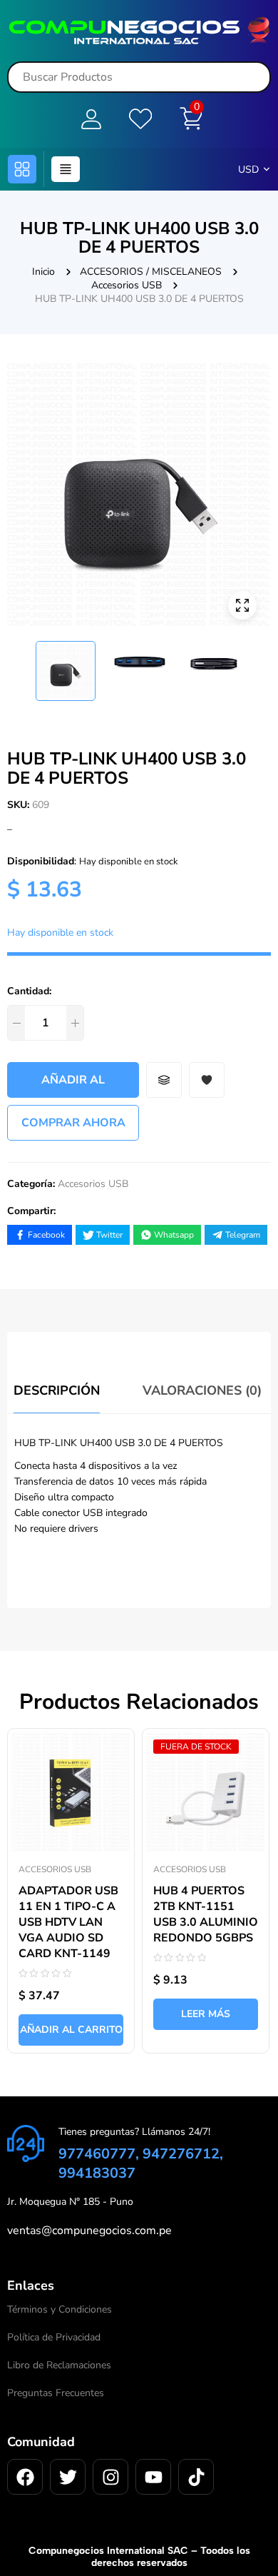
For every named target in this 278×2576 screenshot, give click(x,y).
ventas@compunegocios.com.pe (89, 2231)
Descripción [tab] (57, 1390)
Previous (17, 665)
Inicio (43, 272)
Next (261, 665)
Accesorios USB (127, 285)
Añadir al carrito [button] (71, 2030)
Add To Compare (164, 1080)
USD (248, 170)
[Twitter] (68, 2477)
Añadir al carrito (73, 1085)
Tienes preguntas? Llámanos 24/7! (134, 2132)
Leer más (206, 2014)
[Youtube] (153, 2477)
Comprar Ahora (73, 1123)
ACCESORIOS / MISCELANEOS (151, 272)
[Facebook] (25, 2477)
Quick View (109, 1732)
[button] (22, 169)
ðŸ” (242, 605)
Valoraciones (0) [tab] (202, 1390)
